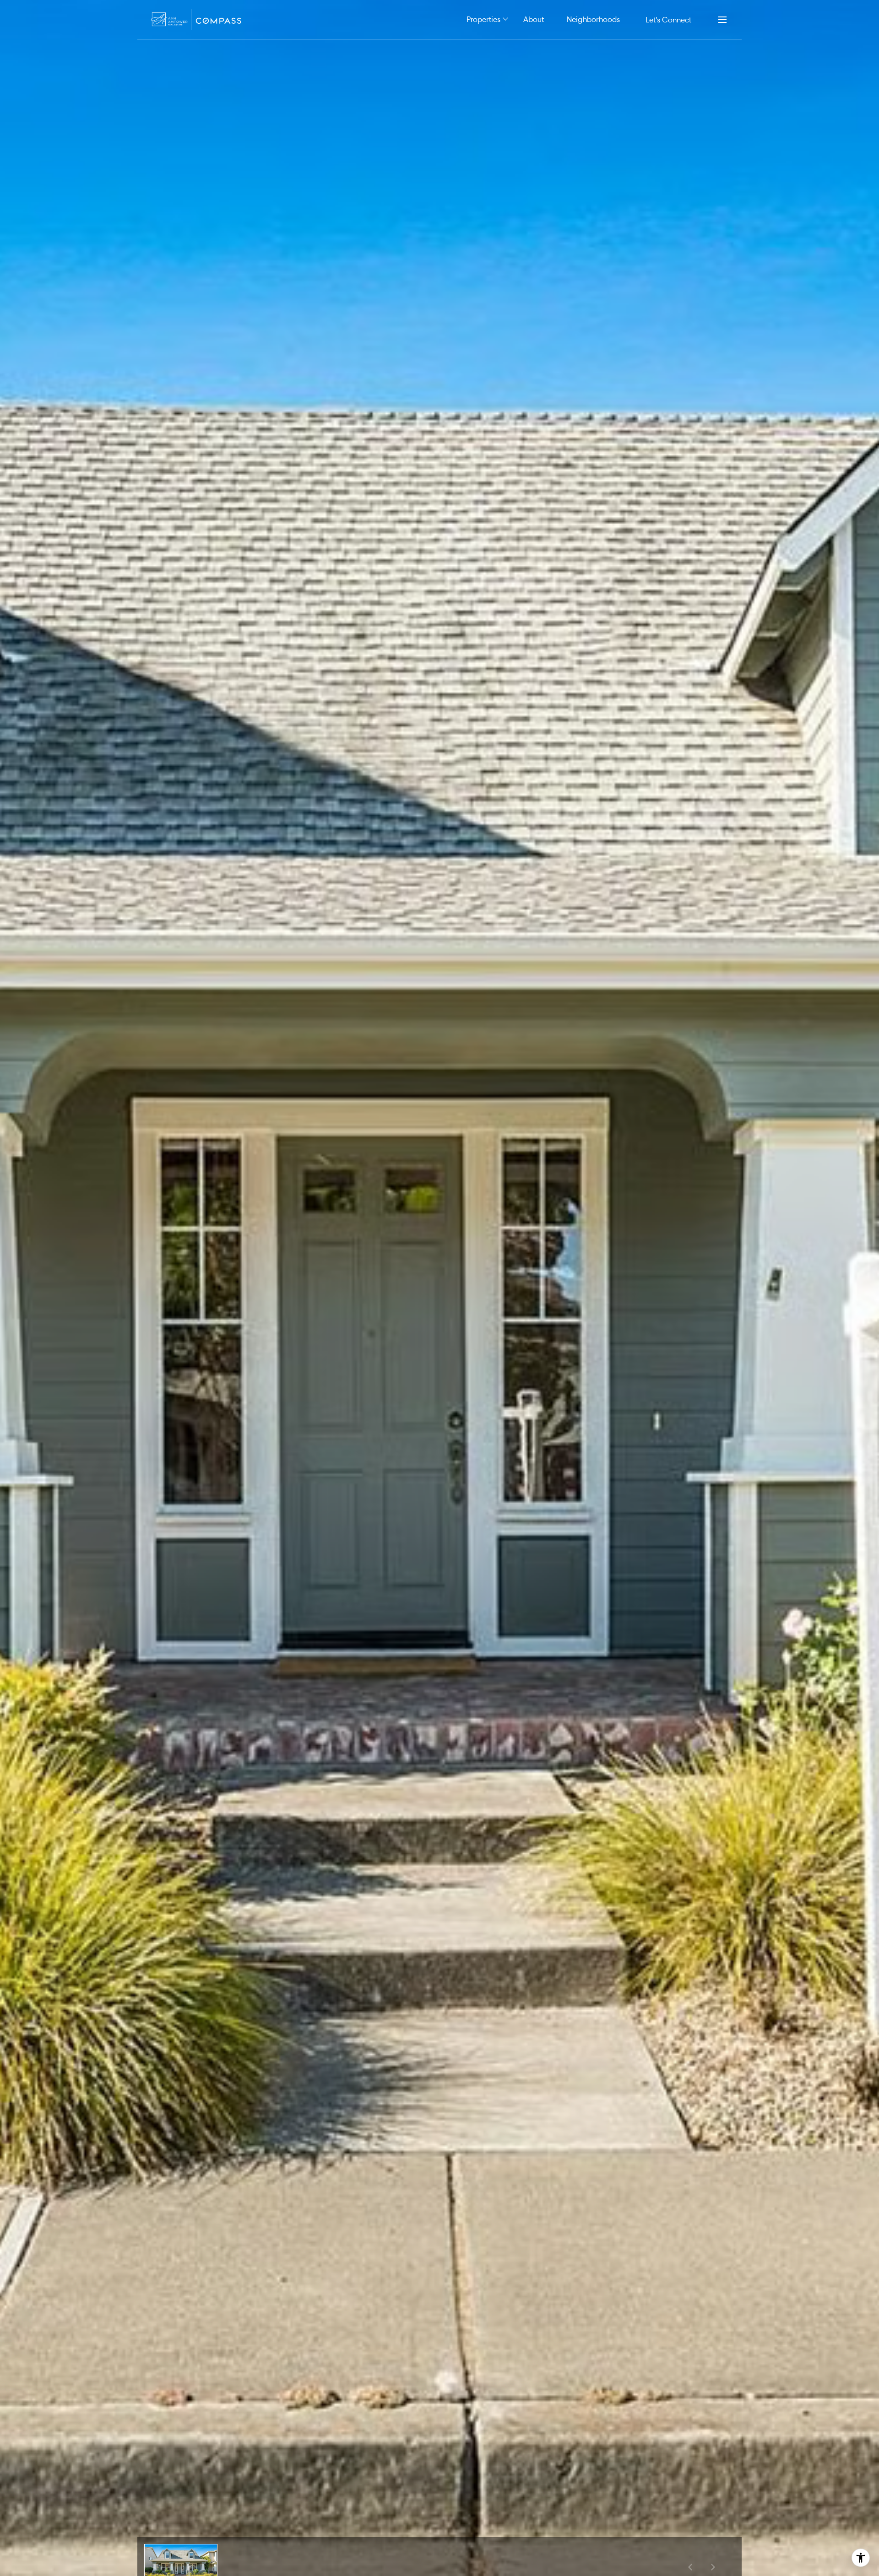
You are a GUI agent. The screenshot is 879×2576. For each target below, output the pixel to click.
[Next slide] (713, 2567)
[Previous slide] (690, 2567)
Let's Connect (668, 19)
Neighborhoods (593, 19)
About (534, 19)
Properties (484, 19)
